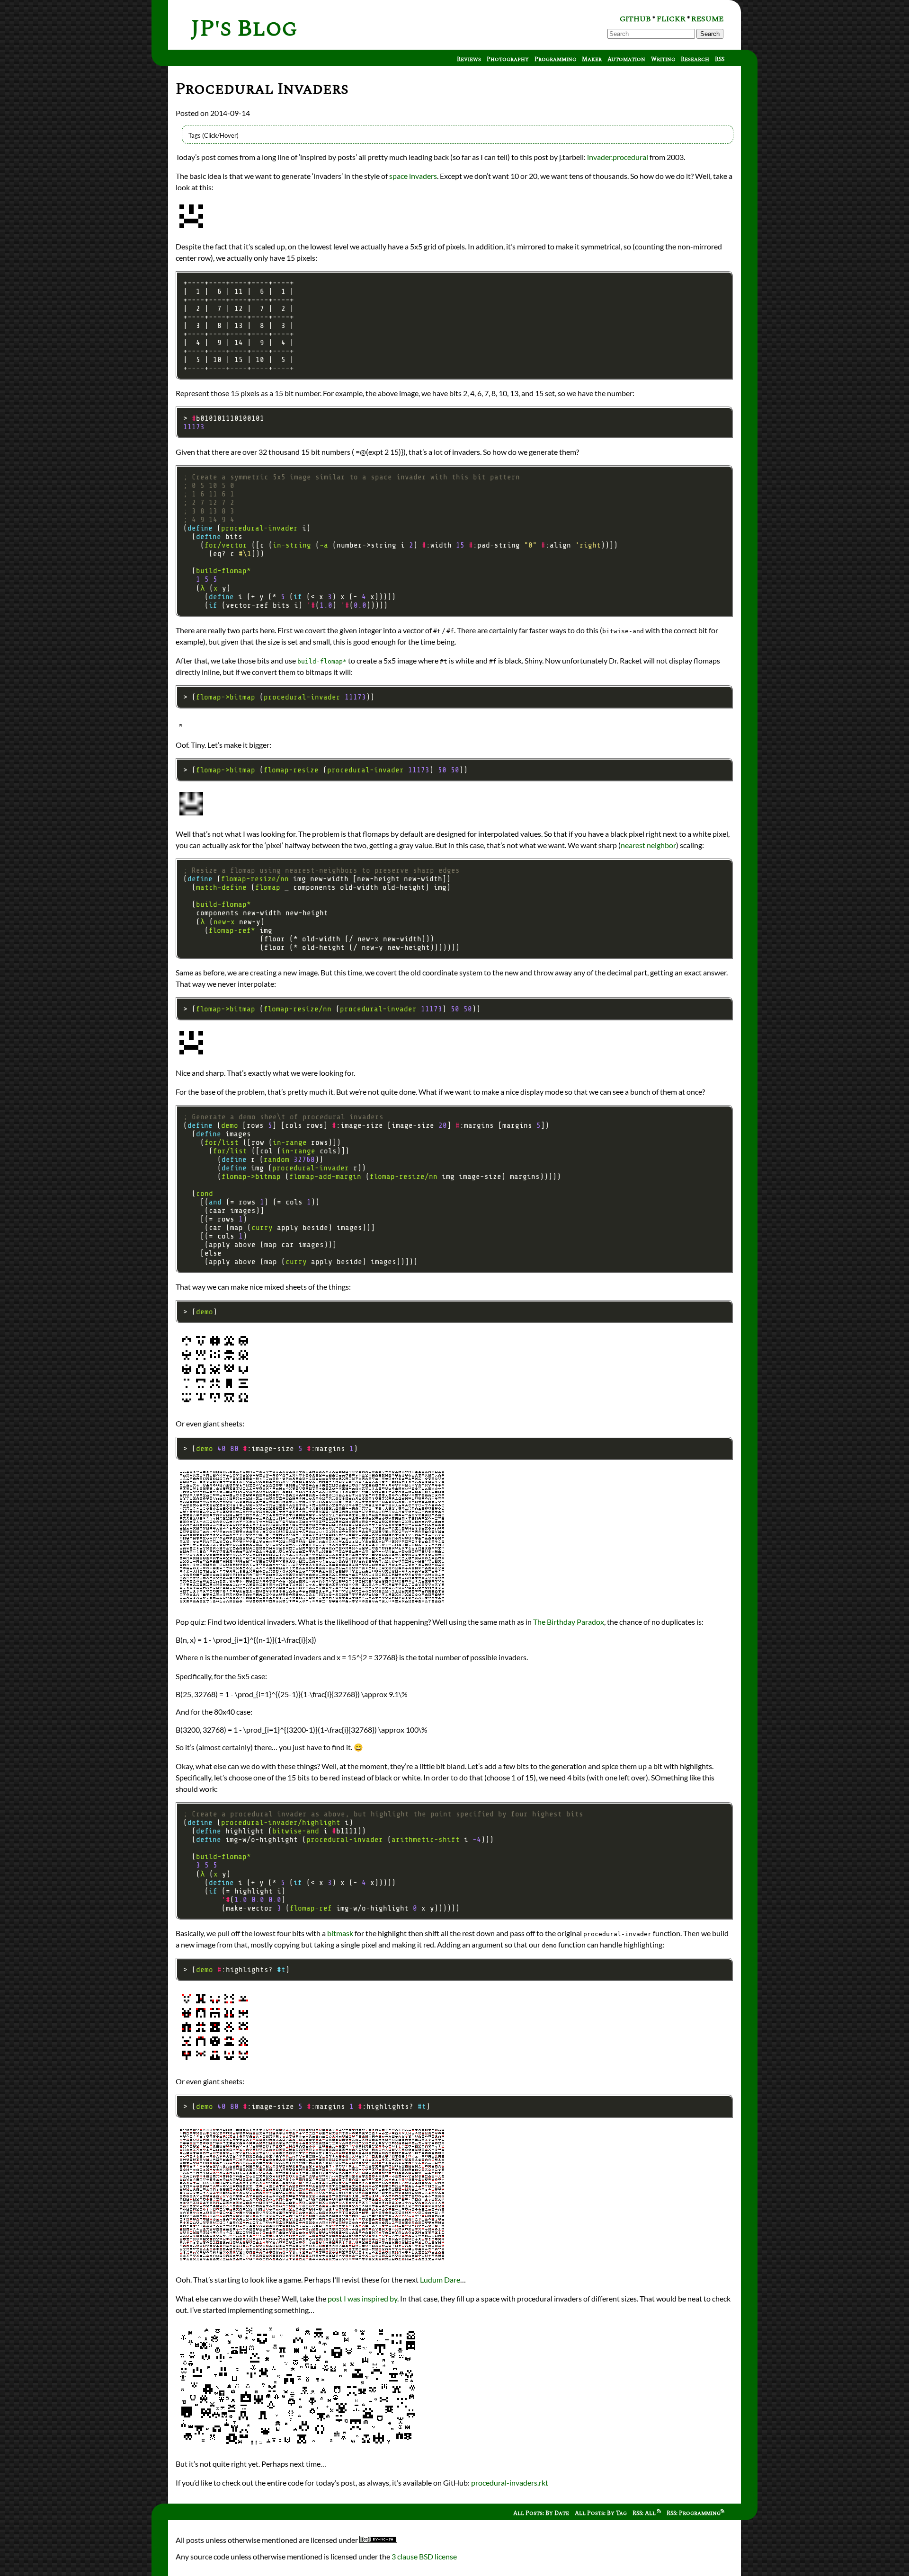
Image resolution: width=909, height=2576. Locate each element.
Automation (626, 59)
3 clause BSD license (424, 2556)
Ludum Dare (440, 2279)
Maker (592, 59)
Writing (663, 59)
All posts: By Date (541, 2513)
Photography (508, 59)
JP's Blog (244, 29)
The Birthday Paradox (569, 1622)
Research (695, 59)
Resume (707, 19)
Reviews (469, 59)
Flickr (671, 19)
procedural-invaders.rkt (510, 2483)
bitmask (340, 1933)
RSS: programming (694, 2513)
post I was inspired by (362, 2298)
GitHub (635, 19)
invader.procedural (618, 157)
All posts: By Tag (601, 2513)
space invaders (413, 176)
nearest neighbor (648, 845)
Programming (555, 59)
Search (710, 34)
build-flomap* (322, 661)
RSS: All (645, 2513)
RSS (720, 59)
